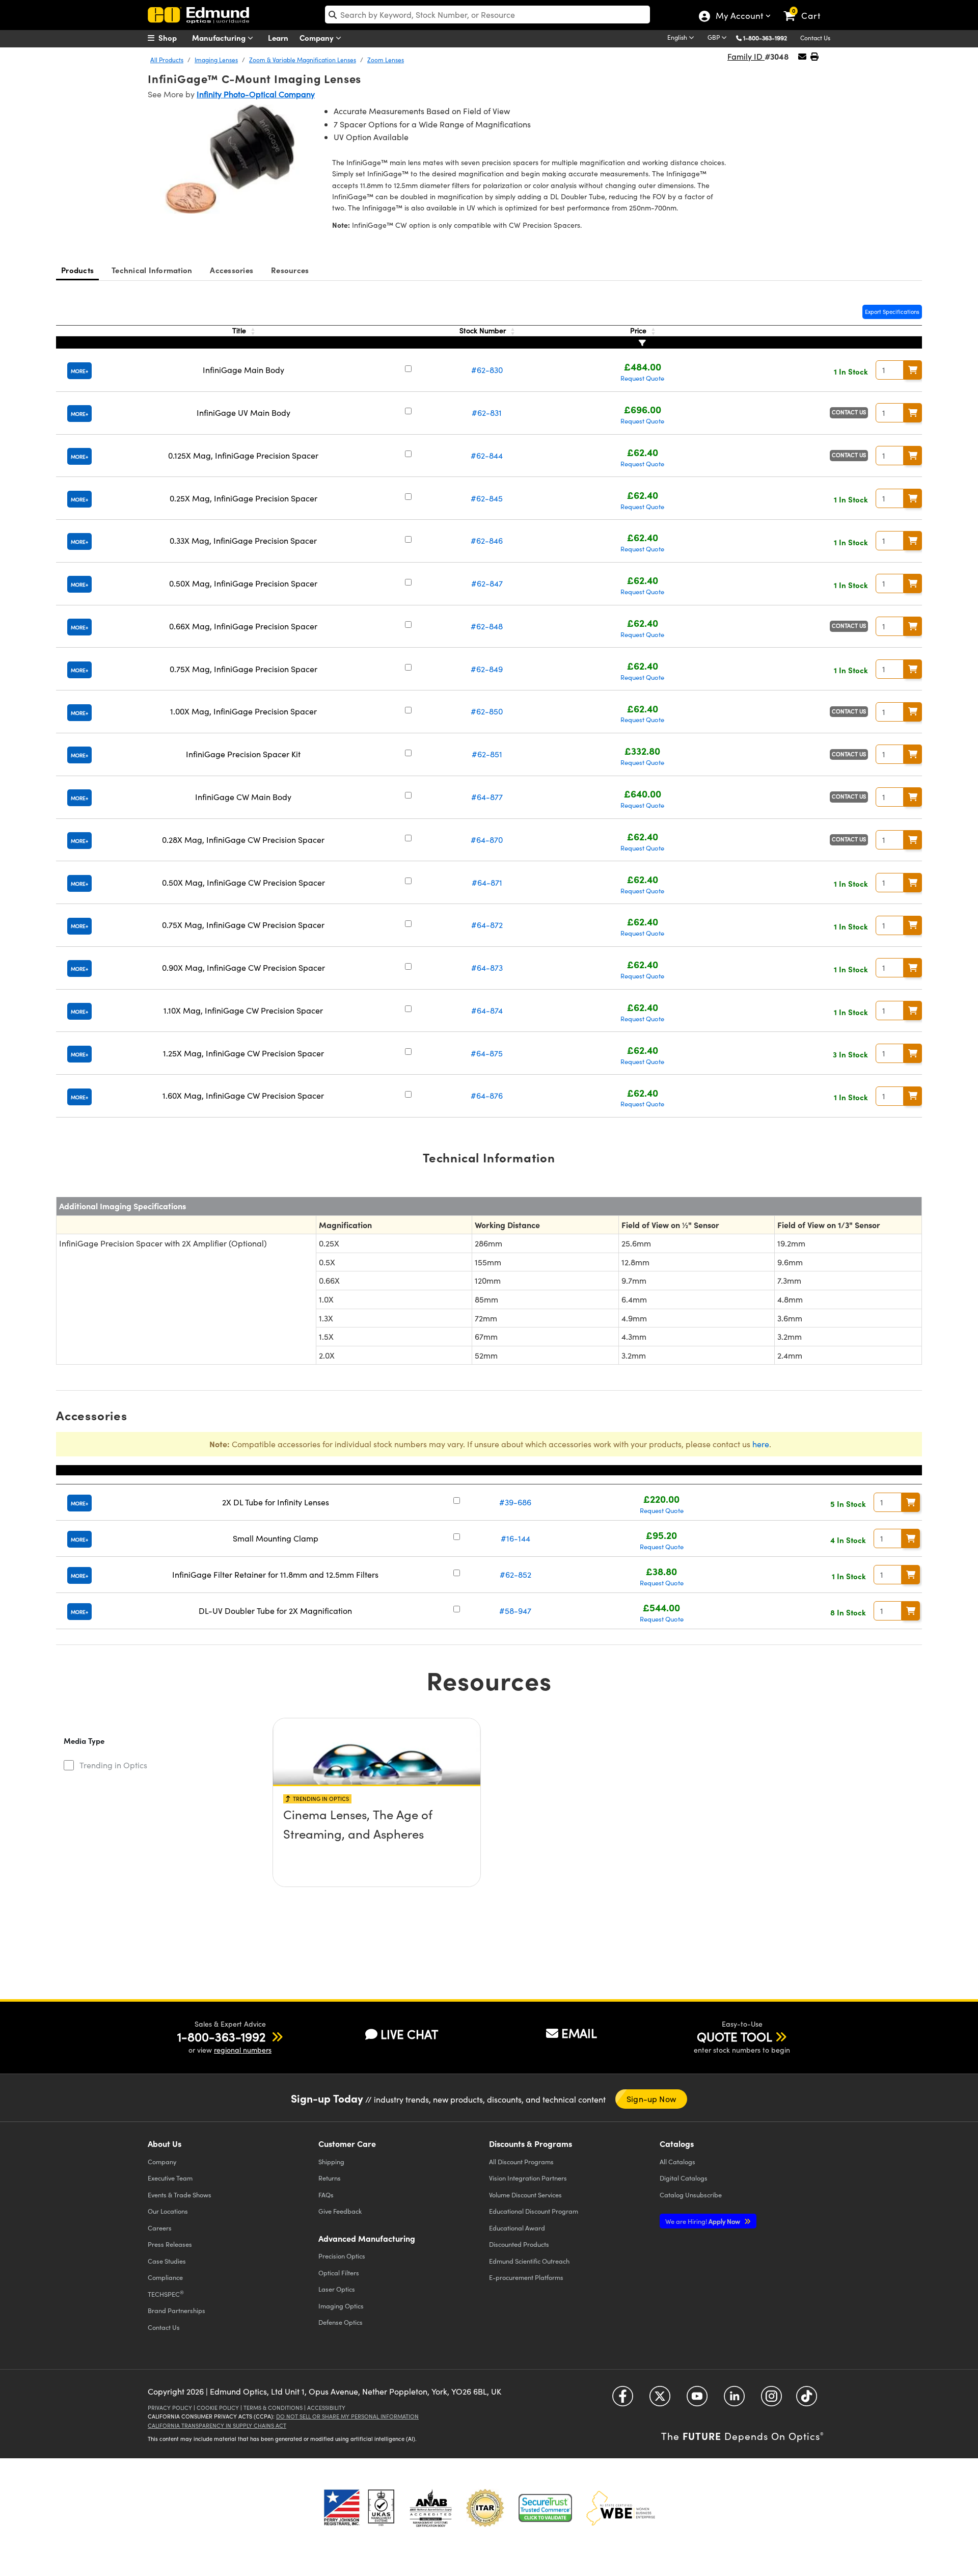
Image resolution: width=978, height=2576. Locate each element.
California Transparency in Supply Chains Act (217, 2425)
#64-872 (487, 925)
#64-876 (487, 1095)
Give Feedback (340, 2211)
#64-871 (487, 882)
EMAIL (579, 2033)
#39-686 (515, 1502)
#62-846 (487, 540)
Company (318, 37)
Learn (278, 37)
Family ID (746, 56)
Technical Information (152, 270)
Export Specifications (892, 312)
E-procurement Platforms (526, 2277)
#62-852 (515, 1574)
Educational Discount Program (534, 2211)
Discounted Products (519, 2244)
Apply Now (703, 2221)
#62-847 (487, 583)
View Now (377, 1843)
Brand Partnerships (176, 2310)
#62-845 (487, 498)
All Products (167, 60)
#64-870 (487, 840)
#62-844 (487, 455)
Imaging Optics (341, 2306)
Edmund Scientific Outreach (529, 2261)
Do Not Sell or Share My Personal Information (347, 2416)
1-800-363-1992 (765, 38)
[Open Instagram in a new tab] (771, 2400)
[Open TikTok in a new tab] (807, 2400)
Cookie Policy (218, 2408)
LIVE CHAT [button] (409, 2034)
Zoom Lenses (386, 60)
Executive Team (170, 2178)
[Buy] (913, 370)
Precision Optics (342, 2256)
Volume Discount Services (525, 2195)
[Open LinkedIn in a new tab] (734, 2400)
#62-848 (487, 626)
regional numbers (243, 2050)
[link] (807, 8)
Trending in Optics (113, 1765)
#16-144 (515, 1538)
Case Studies (167, 2261)
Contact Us (815, 38)
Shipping (331, 2161)
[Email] (802, 56)
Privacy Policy (170, 2408)
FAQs (326, 2195)
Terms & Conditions (273, 2408)
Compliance (165, 2277)
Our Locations (168, 2211)
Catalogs (677, 2161)
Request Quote (642, 378)
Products (77, 270)
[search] (487, 15)
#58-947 (515, 1611)
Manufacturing (220, 37)
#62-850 (487, 711)
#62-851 (487, 754)
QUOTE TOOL (735, 2036)
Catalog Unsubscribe (691, 2195)
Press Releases (170, 2244)
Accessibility (326, 2408)
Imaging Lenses (216, 60)
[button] (769, 37)
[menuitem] (173, 38)
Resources (290, 270)
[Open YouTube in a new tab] (697, 2400)
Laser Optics (337, 2289)
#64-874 (487, 1010)
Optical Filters (339, 2273)
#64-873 (487, 967)
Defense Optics (341, 2322)
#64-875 (487, 1053)
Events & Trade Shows (180, 2195)
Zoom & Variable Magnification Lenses (303, 60)
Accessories (232, 270)
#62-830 (487, 370)
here (761, 1444)
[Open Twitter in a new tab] (660, 2400)
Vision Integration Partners (528, 2178)
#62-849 (487, 669)
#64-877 (487, 797)
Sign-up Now (651, 2099)
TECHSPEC (166, 2294)
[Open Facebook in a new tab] (623, 2400)
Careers (160, 2228)
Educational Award (517, 2228)
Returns (330, 2178)
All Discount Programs (521, 2161)
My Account (739, 17)
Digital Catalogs (684, 2178)
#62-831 (487, 413)
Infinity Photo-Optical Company (256, 94)
